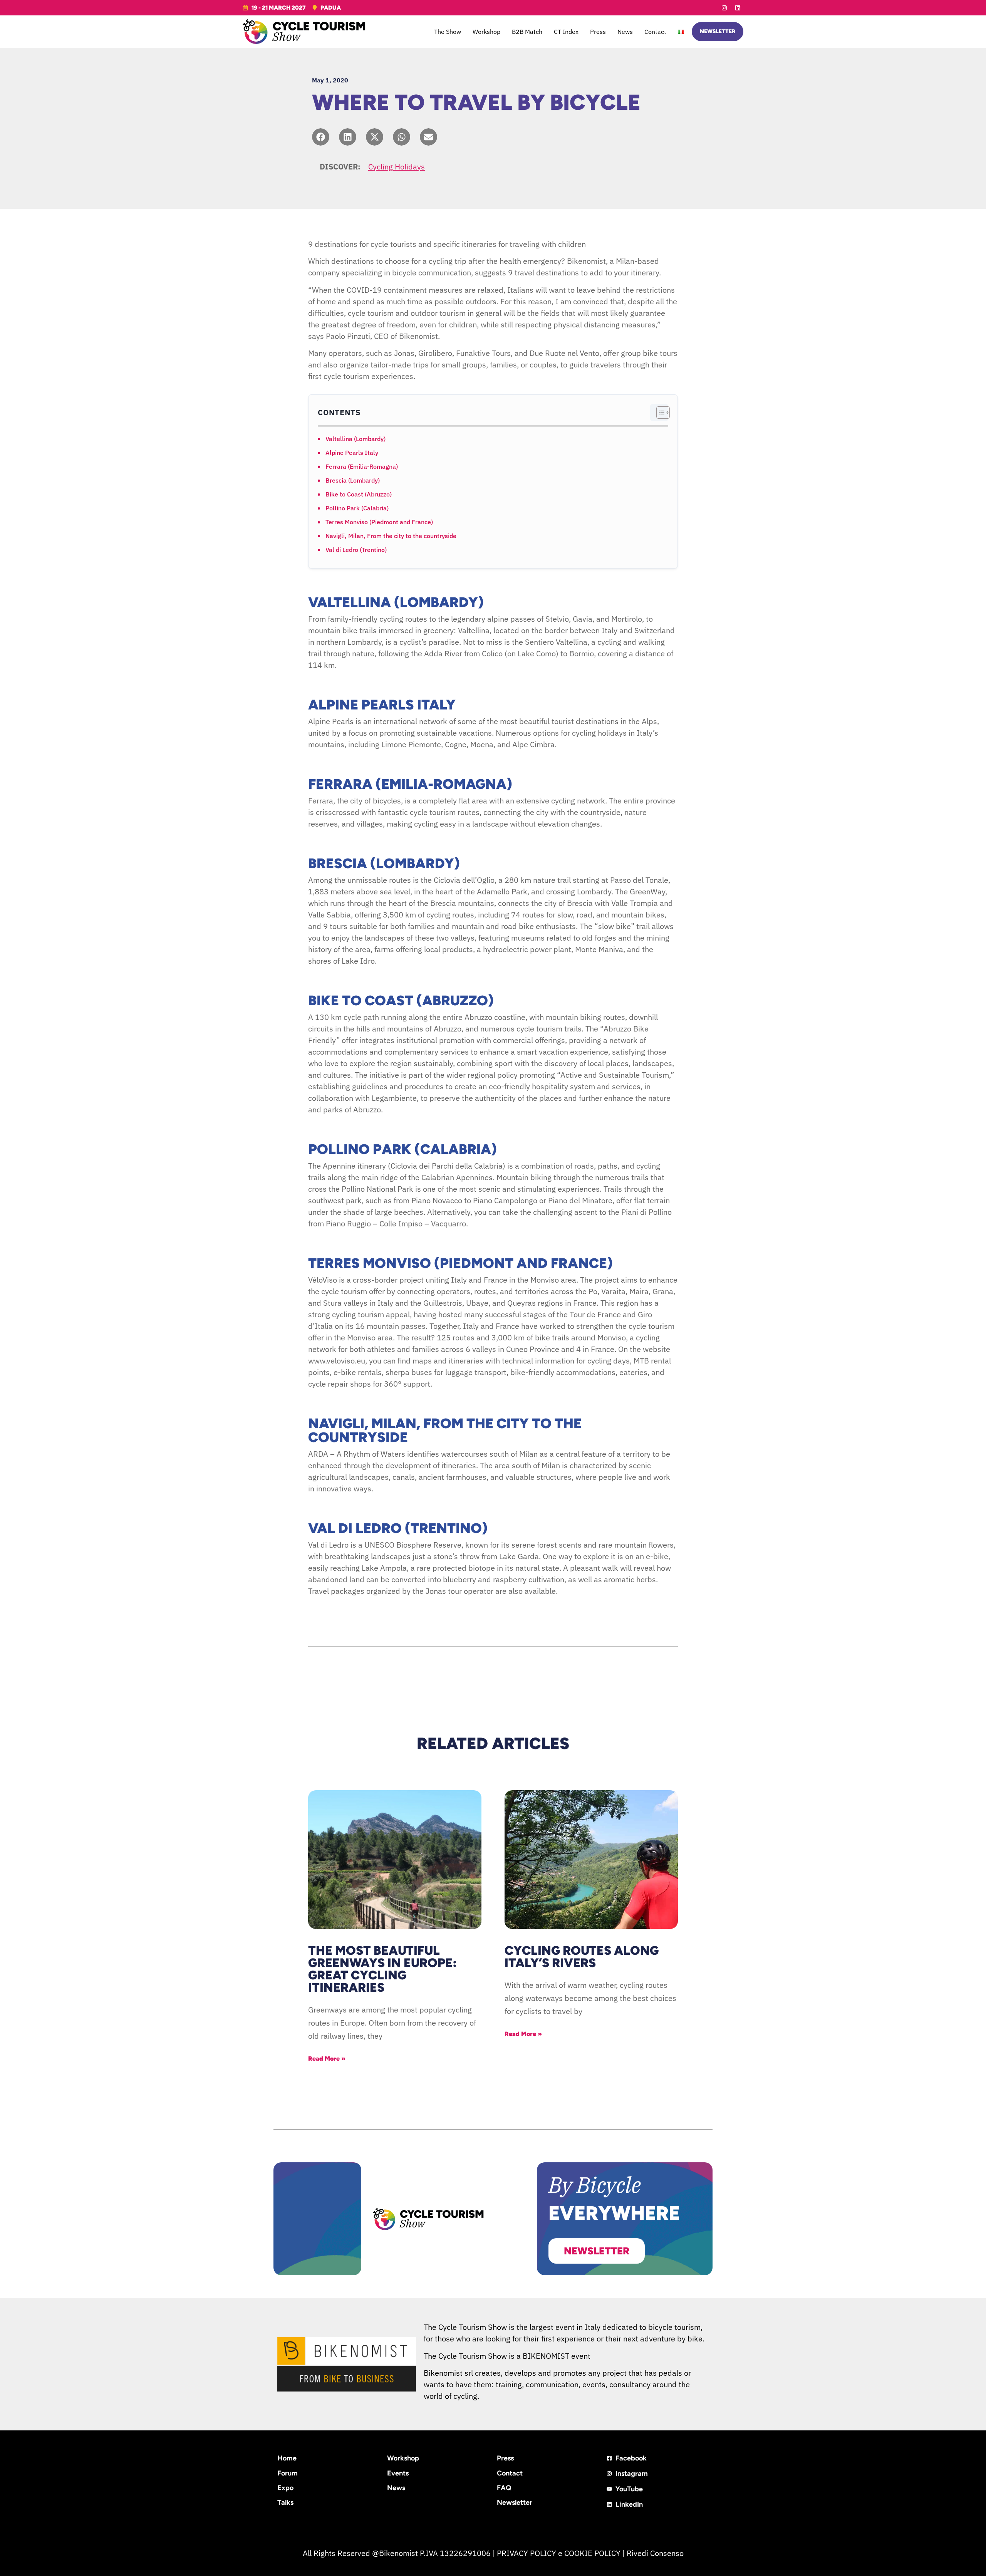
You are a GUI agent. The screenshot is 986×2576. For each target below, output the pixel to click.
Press (598, 32)
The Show (448, 32)
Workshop (486, 32)
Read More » (327, 2059)
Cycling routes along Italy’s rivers (582, 1957)
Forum (288, 2473)
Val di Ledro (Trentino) (356, 550)
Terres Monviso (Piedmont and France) (379, 522)
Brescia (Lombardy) (353, 480)
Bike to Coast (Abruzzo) (359, 494)
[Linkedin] (738, 8)
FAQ (504, 2488)
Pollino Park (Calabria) (357, 508)
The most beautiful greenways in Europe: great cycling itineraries (382, 1969)
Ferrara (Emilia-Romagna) (362, 466)
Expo (285, 2488)
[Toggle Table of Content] (659, 413)
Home (287, 2458)
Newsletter (515, 2502)
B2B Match (527, 32)
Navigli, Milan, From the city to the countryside (391, 536)
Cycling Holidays (397, 167)
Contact (655, 32)
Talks (285, 2502)
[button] (321, 137)
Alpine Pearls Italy (352, 453)
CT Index (566, 32)
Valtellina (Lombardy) (355, 439)
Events (398, 2473)
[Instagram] (724, 8)
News (625, 32)
